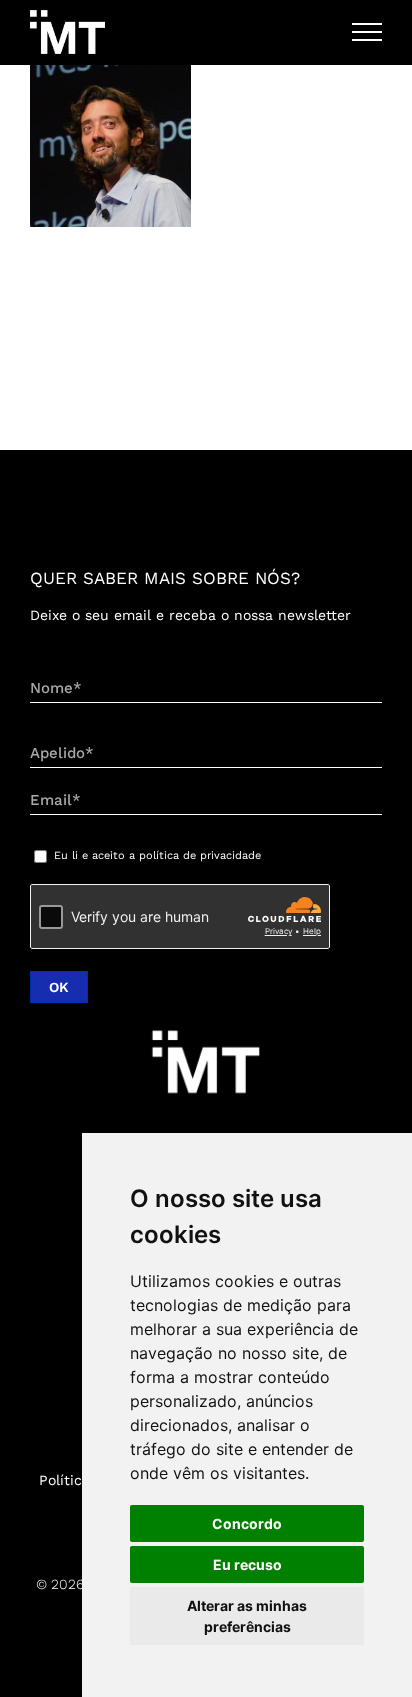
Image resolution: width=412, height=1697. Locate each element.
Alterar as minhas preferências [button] (247, 1616)
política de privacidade (200, 855)
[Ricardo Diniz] (110, 146)
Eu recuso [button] (247, 1564)
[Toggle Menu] (367, 32)
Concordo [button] (247, 1523)
